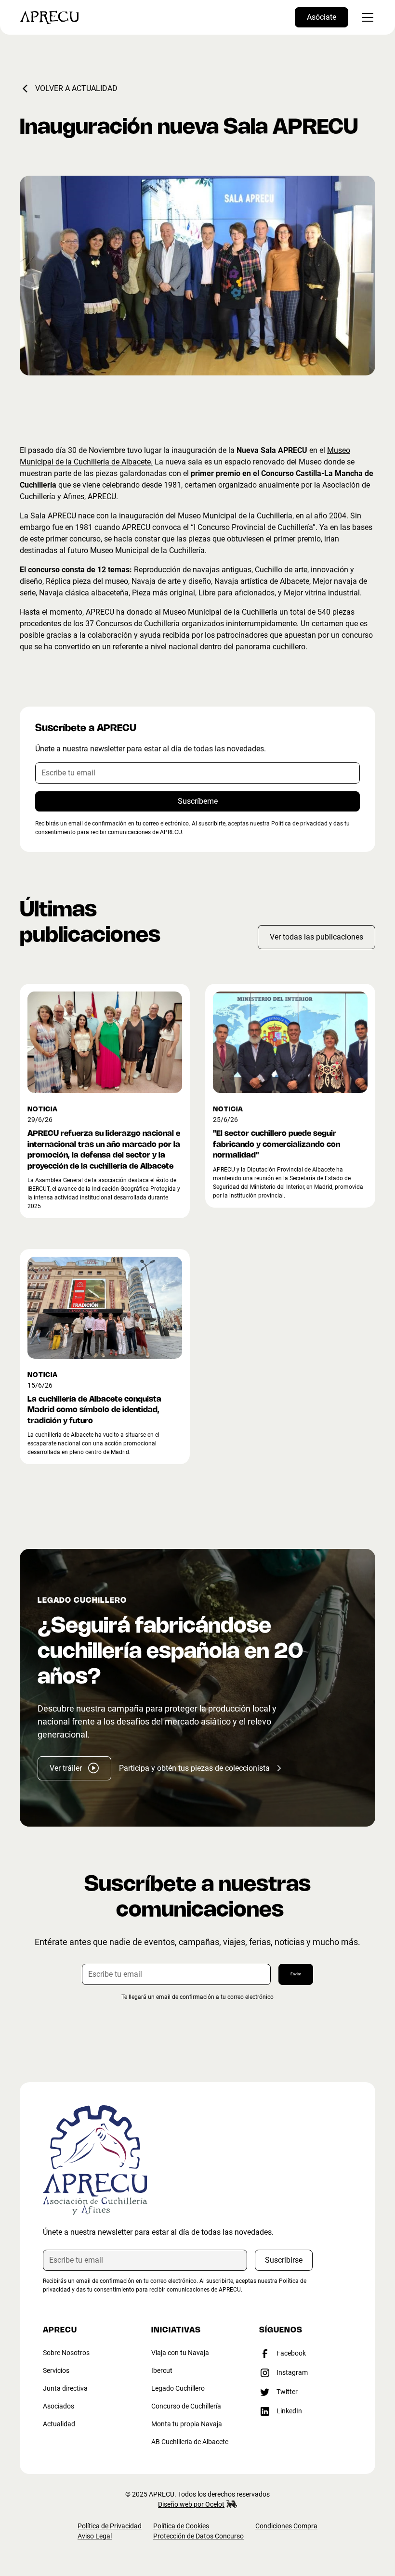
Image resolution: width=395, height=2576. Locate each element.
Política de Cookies (181, 2526)
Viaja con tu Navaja (180, 2353)
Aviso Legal (95, 2536)
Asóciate (322, 17)
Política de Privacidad (110, 2526)
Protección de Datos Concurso (198, 2536)
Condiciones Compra (286, 2526)
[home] (49, 17)
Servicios (56, 2370)
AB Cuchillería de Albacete (190, 2442)
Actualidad (59, 2424)
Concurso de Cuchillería (186, 2406)
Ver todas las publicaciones (316, 937)
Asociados (59, 2406)
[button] (366, 17)
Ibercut (162, 2370)
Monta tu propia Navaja (187, 2424)
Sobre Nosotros (66, 2353)
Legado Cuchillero (178, 2388)
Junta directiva (65, 2388)
